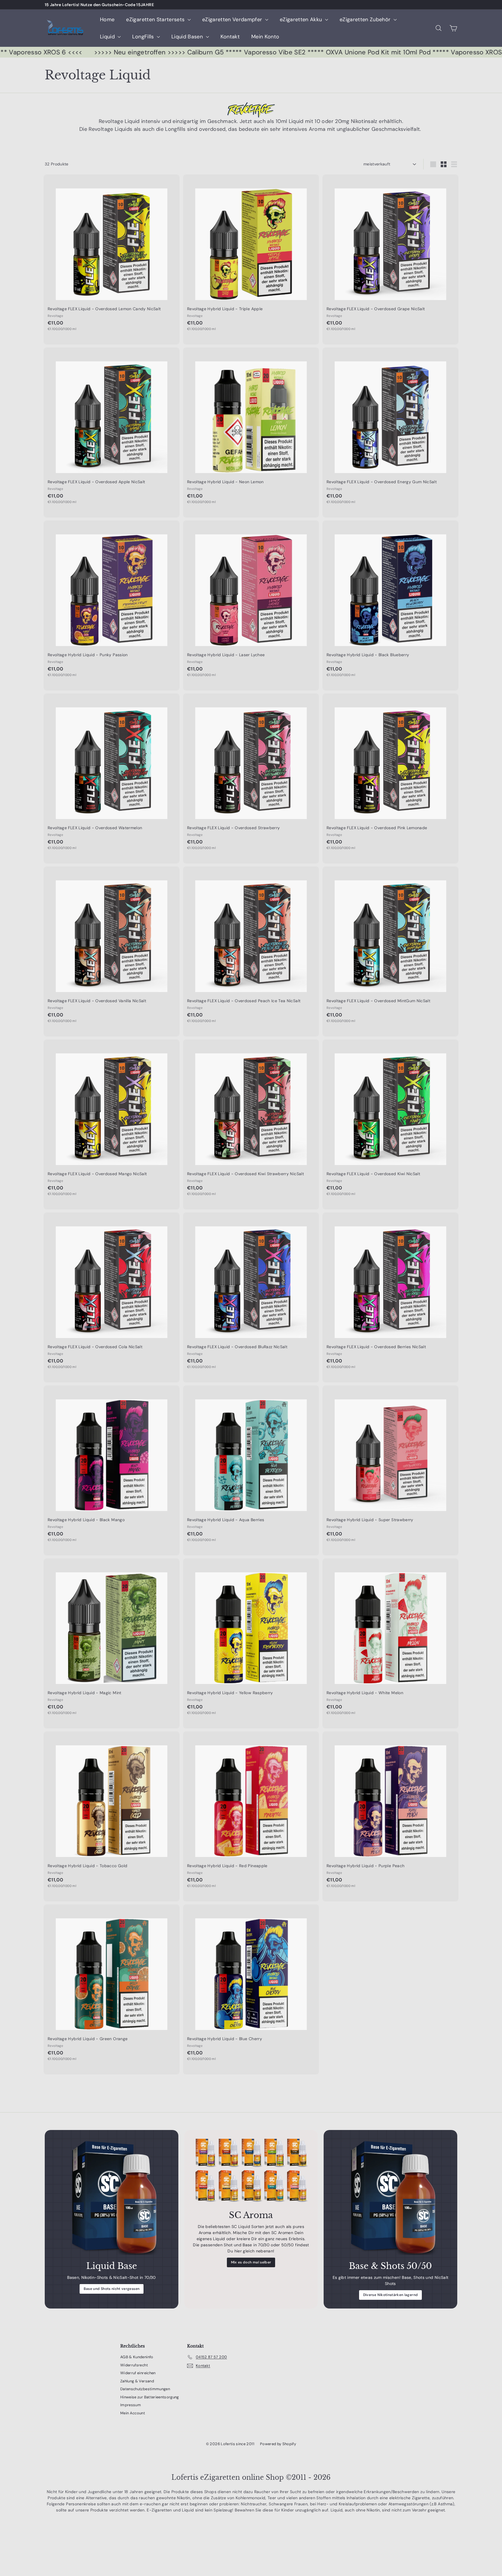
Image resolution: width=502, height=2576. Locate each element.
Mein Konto (265, 37)
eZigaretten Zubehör (366, 19)
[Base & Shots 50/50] (390, 2197)
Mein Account (133, 2413)
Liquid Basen (188, 37)
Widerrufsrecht (134, 2365)
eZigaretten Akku (302, 19)
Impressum (131, 2405)
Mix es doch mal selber (251, 2262)
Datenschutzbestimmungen (145, 2389)
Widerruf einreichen (138, 2373)
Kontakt (230, 37)
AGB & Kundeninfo (137, 2357)
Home (107, 19)
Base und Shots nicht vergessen (112, 2289)
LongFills (144, 37)
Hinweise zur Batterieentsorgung (150, 2397)
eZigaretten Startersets (156, 19)
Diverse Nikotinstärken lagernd (391, 2295)
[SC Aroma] (251, 2171)
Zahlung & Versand (137, 2381)
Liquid (108, 37)
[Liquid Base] (112, 2197)
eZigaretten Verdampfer (233, 19)
